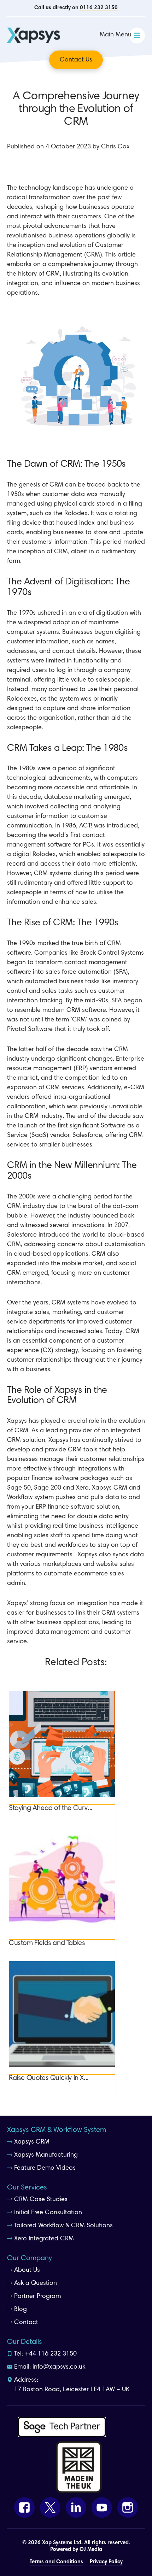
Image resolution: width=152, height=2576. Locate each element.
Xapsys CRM (32, 2142)
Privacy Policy (106, 2562)
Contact (26, 2323)
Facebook (24, 2507)
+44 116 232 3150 (51, 2354)
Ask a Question (36, 2283)
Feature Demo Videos (45, 2168)
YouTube (102, 2507)
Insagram (128, 2507)
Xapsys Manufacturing (46, 2155)
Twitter (50, 2507)
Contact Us (76, 60)
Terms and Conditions (56, 2562)
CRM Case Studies (41, 2200)
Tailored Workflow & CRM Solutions (63, 2226)
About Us (27, 2270)
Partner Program (37, 2297)
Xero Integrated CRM (44, 2239)
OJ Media (91, 2550)
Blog (21, 2310)
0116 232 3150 (99, 8)
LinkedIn (76, 2507)
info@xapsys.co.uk (59, 2367)
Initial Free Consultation (48, 2213)
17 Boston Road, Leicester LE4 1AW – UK (72, 2390)
